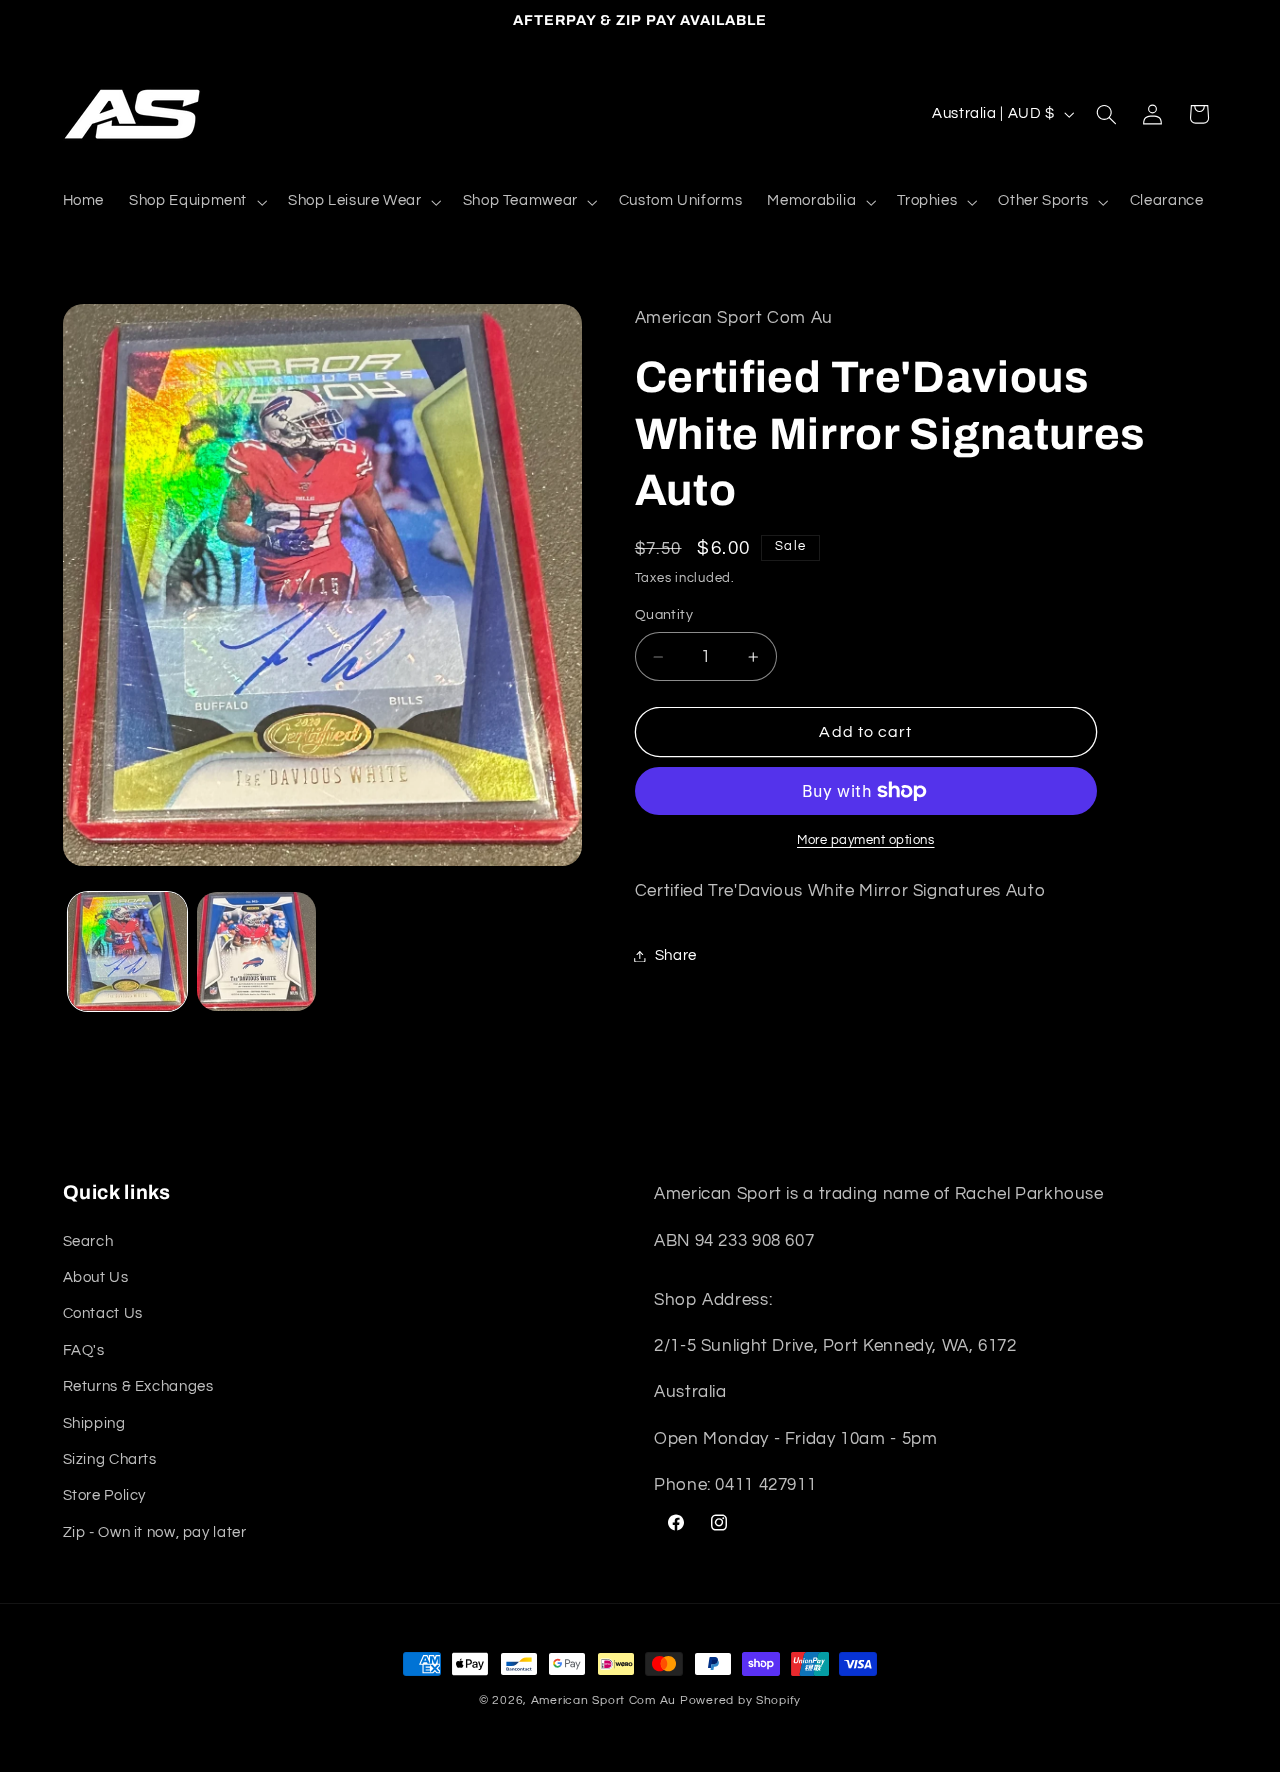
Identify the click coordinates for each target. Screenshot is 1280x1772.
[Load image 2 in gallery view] (256, 951)
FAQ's (84, 1350)
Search (88, 1241)
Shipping (94, 1423)
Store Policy (105, 1495)
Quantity (664, 616)
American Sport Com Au (603, 1700)
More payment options (866, 840)
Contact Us (103, 1313)
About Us (96, 1277)
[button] (196, 202)
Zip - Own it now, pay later (155, 1532)
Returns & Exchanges (138, 1386)
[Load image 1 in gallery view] (127, 951)
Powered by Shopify (740, 1700)
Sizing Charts (110, 1459)
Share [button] (676, 955)
